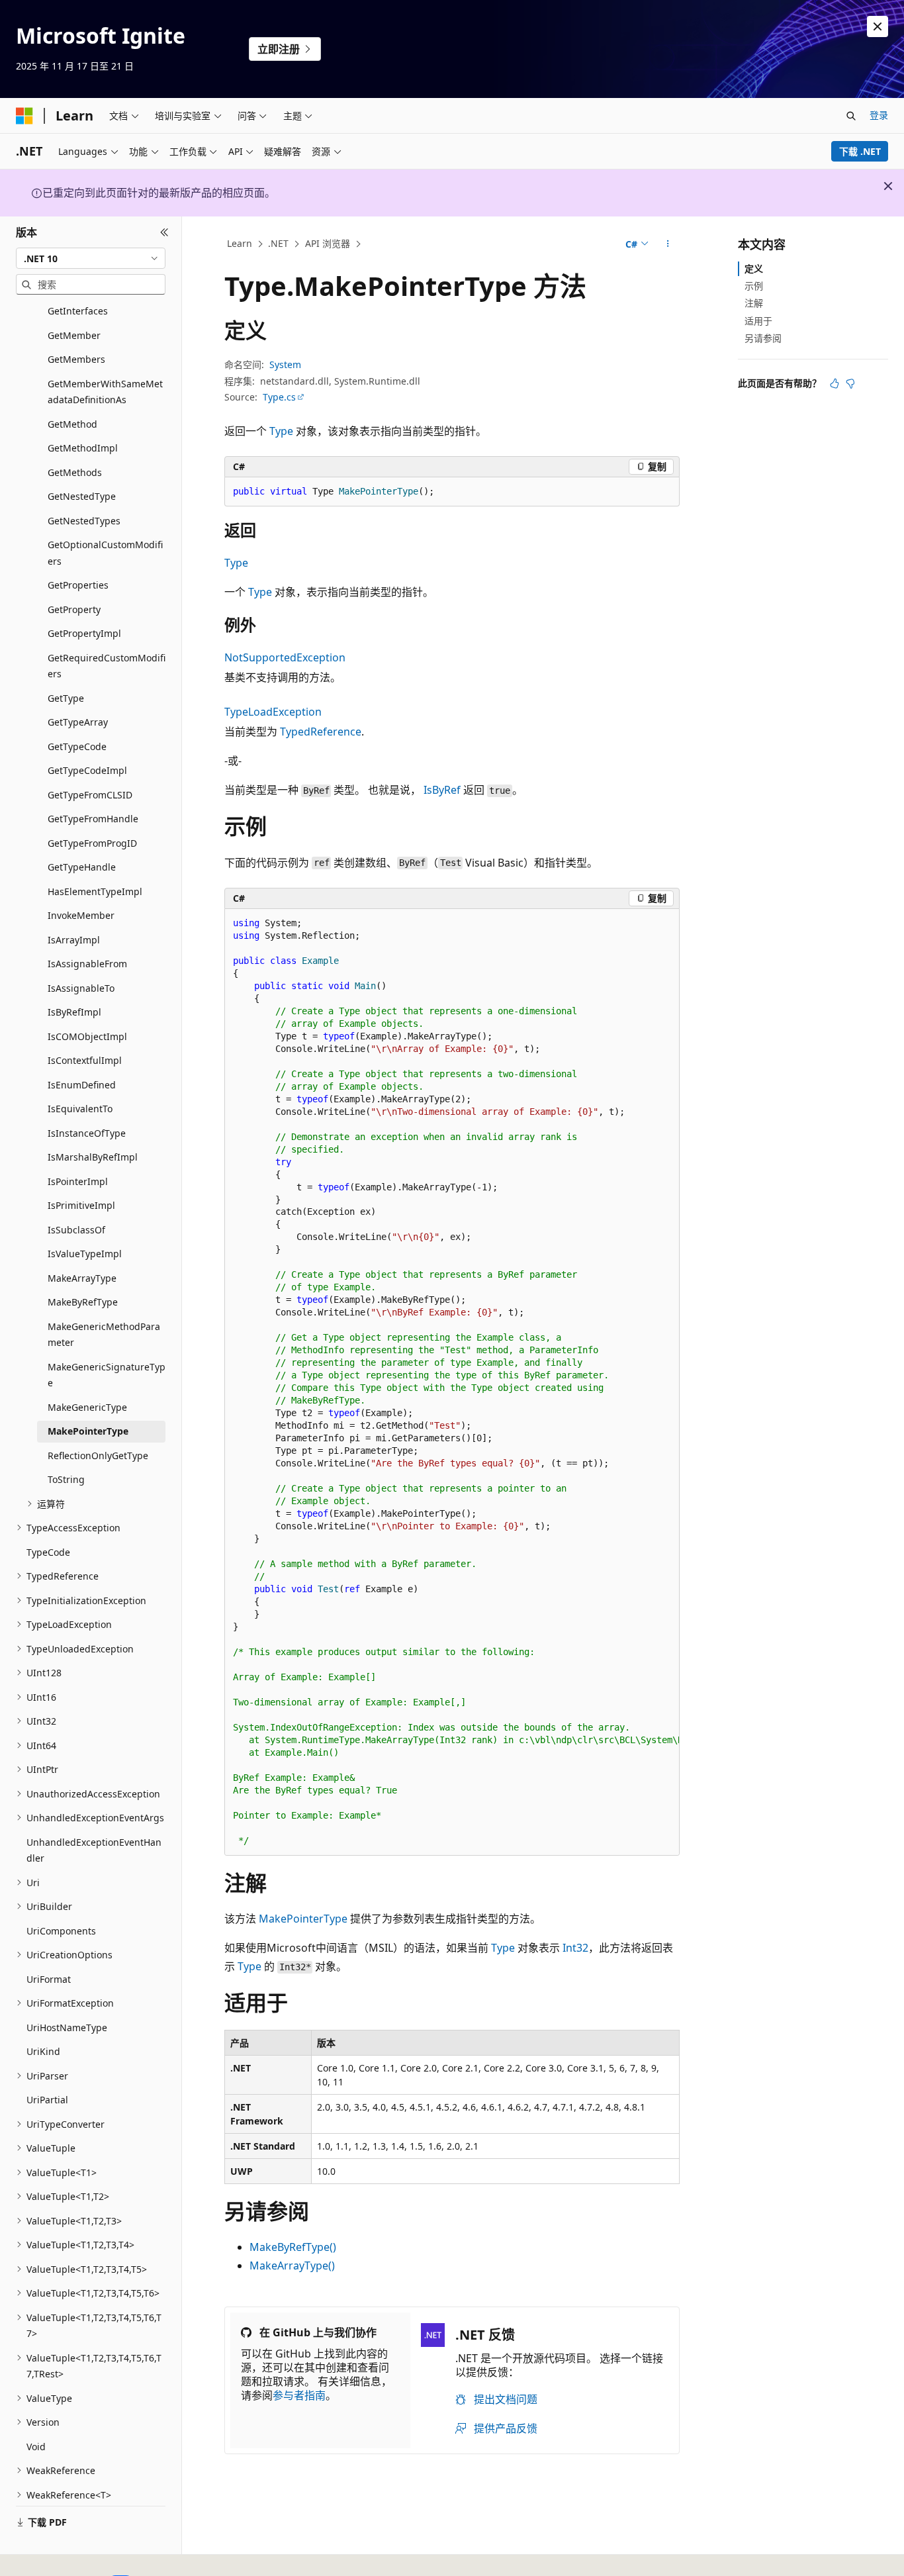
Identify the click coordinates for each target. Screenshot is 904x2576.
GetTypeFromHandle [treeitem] (93, 819)
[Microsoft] (24, 116)
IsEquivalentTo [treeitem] (80, 1109)
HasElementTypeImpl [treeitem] (95, 891)
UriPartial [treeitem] (47, 2100)
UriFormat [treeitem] (49, 1979)
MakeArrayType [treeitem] (82, 1278)
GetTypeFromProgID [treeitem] (92, 843)
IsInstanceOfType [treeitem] (87, 1133)
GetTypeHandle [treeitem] (82, 867)
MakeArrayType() (292, 2266)
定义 (754, 268)
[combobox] (91, 258)
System (285, 364)
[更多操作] (668, 244)
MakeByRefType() (293, 2247)
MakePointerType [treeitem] (88, 1431)
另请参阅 (763, 338)
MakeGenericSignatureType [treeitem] (107, 1375)
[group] (452, 1382)
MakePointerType (303, 1919)
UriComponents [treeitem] (61, 1931)
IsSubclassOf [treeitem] (76, 1230)
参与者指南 (299, 2395)
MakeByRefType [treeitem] (83, 1302)
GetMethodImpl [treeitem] (83, 448)
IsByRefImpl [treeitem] (74, 1012)
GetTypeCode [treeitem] (77, 746)
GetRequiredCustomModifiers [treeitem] (107, 666)
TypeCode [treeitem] (48, 1552)
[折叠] (164, 232)
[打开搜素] (851, 116)
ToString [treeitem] (66, 1479)
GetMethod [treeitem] (72, 424)
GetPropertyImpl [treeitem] (84, 633)
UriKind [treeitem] (43, 2051)
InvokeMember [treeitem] (81, 915)
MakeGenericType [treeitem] (87, 1407)
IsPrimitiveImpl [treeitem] (81, 1205)
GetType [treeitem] (66, 698)
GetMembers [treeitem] (76, 359)
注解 (754, 303)
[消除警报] (878, 26)
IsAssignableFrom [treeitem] (87, 964)
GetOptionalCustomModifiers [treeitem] (105, 553)
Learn (240, 243)
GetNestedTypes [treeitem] (84, 521)
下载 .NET (860, 151)
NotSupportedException (285, 657)
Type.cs (279, 397)
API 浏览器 (328, 243)
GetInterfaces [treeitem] (78, 311)
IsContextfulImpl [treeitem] (85, 1060)
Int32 (575, 1948)
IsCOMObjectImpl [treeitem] (87, 1036)
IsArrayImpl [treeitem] (74, 940)
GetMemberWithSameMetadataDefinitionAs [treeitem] (105, 392)
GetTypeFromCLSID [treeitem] (90, 795)
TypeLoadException (273, 712)
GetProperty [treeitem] (74, 609)
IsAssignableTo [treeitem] (81, 988)
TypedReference (321, 732)
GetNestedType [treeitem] (82, 496)
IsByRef (442, 790)
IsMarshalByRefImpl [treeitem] (93, 1157)
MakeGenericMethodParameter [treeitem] (104, 1335)
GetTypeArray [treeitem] (78, 722)
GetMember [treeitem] (74, 335)
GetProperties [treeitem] (78, 585)
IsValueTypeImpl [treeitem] (85, 1254)
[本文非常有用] (835, 383)
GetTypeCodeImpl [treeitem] (87, 770)
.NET (278, 243)
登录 (879, 115)
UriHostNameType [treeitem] (67, 2027)
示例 (754, 286)
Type (281, 431)
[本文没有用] (850, 383)
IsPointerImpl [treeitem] (78, 1181)
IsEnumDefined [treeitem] (82, 1085)
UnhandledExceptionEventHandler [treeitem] (94, 1850)
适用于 (758, 321)
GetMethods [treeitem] (75, 472)
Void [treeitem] (36, 2447)
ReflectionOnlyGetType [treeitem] (98, 1455)
